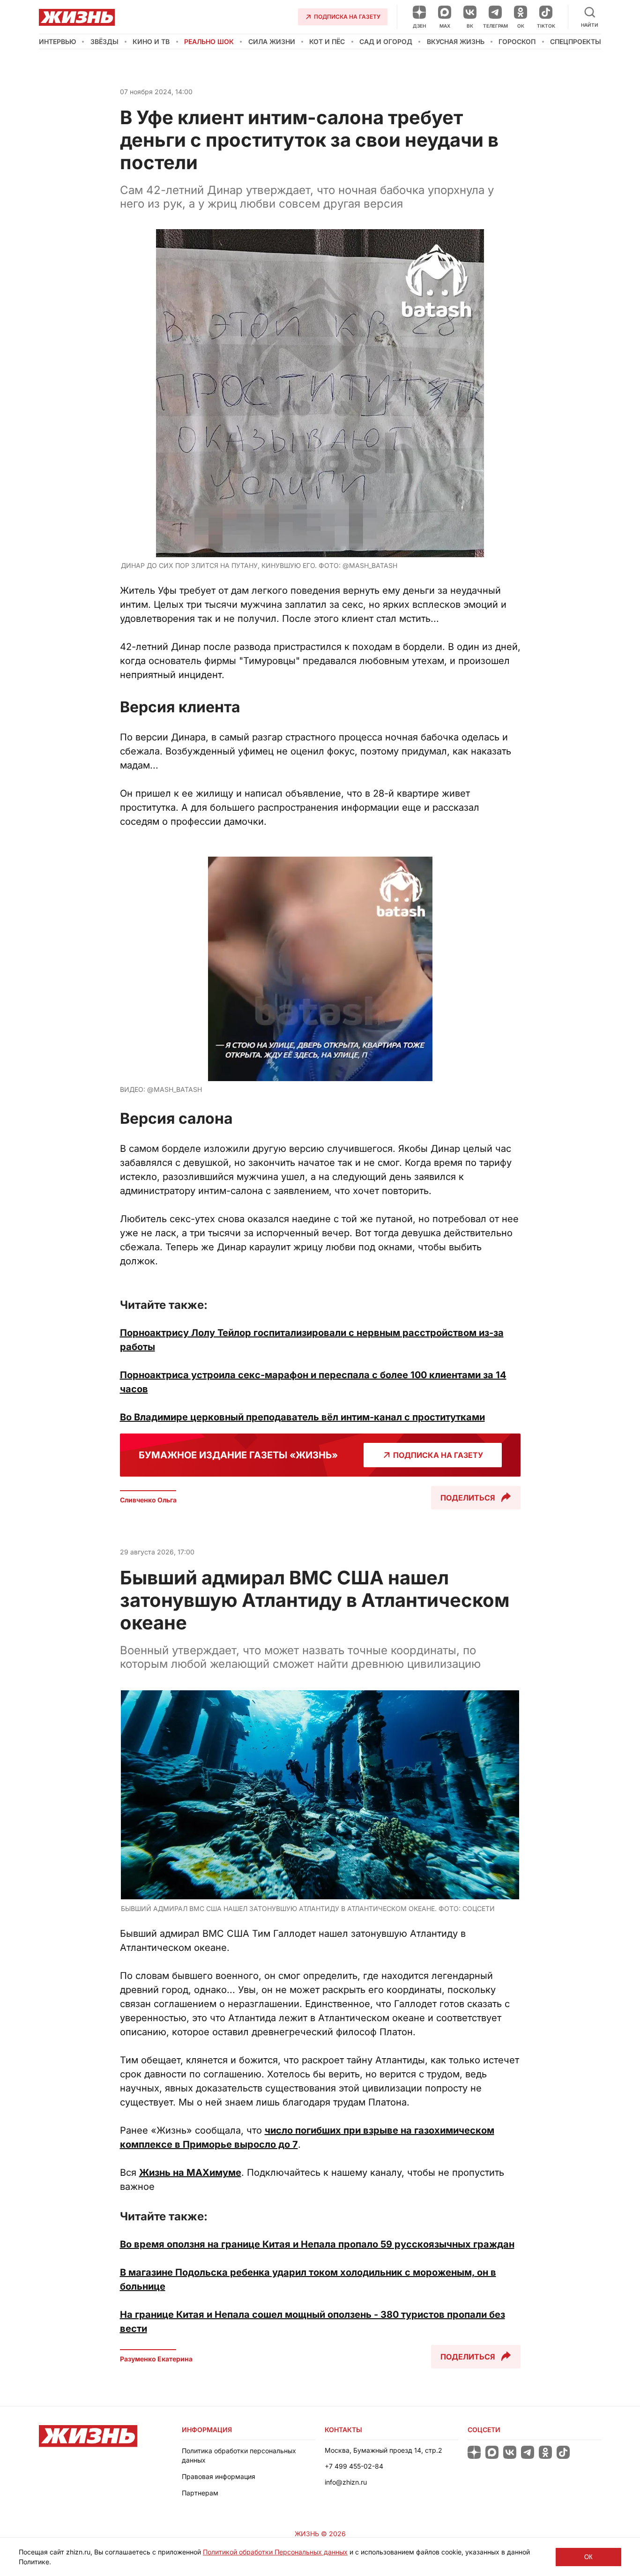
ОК (588, 2557)
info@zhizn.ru (346, 2482)
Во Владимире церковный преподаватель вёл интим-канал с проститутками (302, 1417)
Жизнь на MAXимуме (190, 2173)
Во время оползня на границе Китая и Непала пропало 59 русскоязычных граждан (317, 2244)
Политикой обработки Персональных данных (275, 2552)
